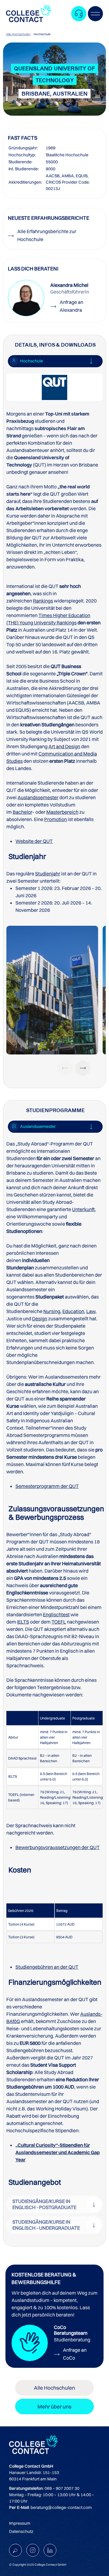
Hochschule (42, 34)
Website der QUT (34, 841)
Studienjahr (48, 874)
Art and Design (64, 746)
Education (73, 1311)
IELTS (23, 1622)
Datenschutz (21, 2531)
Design (40, 1319)
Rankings (43, 601)
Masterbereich (62, 812)
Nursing (52, 1311)
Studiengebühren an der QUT (47, 1967)
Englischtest (56, 1614)
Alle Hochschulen (18, 34)
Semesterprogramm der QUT (47, 1486)
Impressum (20, 2523)
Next (83, 1068)
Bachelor (22, 812)
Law (91, 1311)
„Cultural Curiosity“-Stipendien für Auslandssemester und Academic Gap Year (58, 2152)
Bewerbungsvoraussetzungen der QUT (58, 1847)
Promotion (56, 819)
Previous (65, 1068)
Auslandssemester (38, 797)
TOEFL (59, 1622)
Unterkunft (83, 1209)
